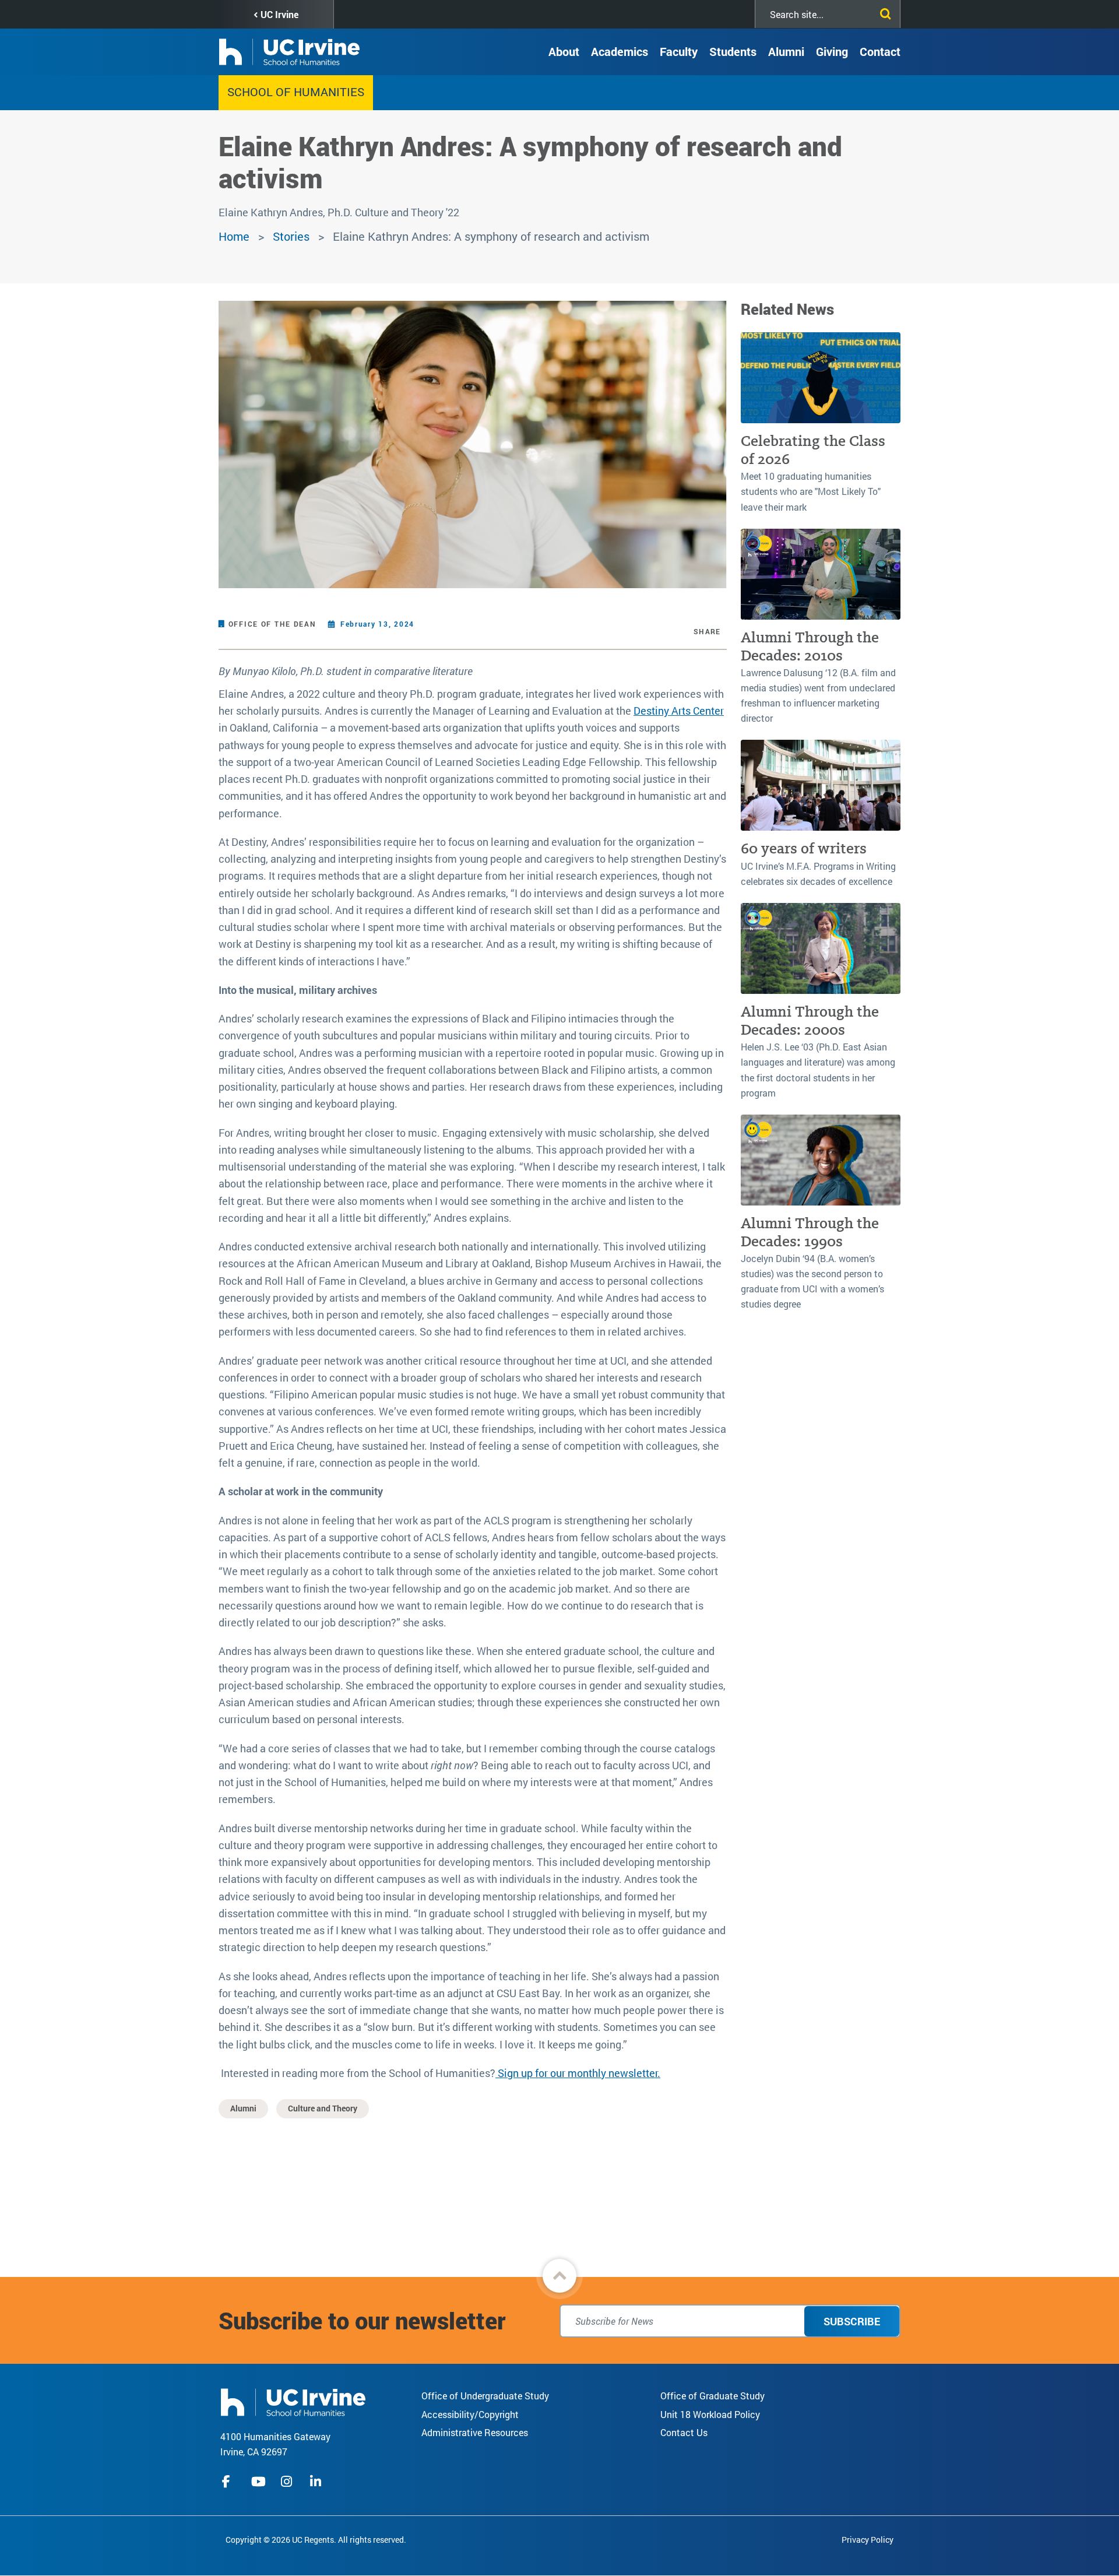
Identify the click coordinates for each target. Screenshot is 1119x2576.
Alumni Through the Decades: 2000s (810, 1021)
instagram (288, 2482)
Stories (291, 236)
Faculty (679, 51)
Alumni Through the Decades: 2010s (810, 646)
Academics (620, 51)
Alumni (786, 51)
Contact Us (684, 2432)
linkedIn (317, 2482)
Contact (880, 51)
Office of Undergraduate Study (485, 2396)
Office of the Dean (272, 624)
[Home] (293, 2401)
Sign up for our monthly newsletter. (578, 2073)
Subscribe (852, 2321)
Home (234, 236)
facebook (229, 2482)
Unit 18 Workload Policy (710, 2414)
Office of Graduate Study (712, 2396)
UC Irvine (279, 14)
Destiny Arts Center (679, 711)
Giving (832, 51)
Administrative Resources (475, 2432)
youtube (258, 2482)
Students (733, 51)
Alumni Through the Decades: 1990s (810, 1232)
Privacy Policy (868, 2540)
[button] (559, 2276)
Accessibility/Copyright (470, 2414)
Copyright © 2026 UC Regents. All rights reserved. (316, 2540)
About (564, 51)
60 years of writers (804, 848)
